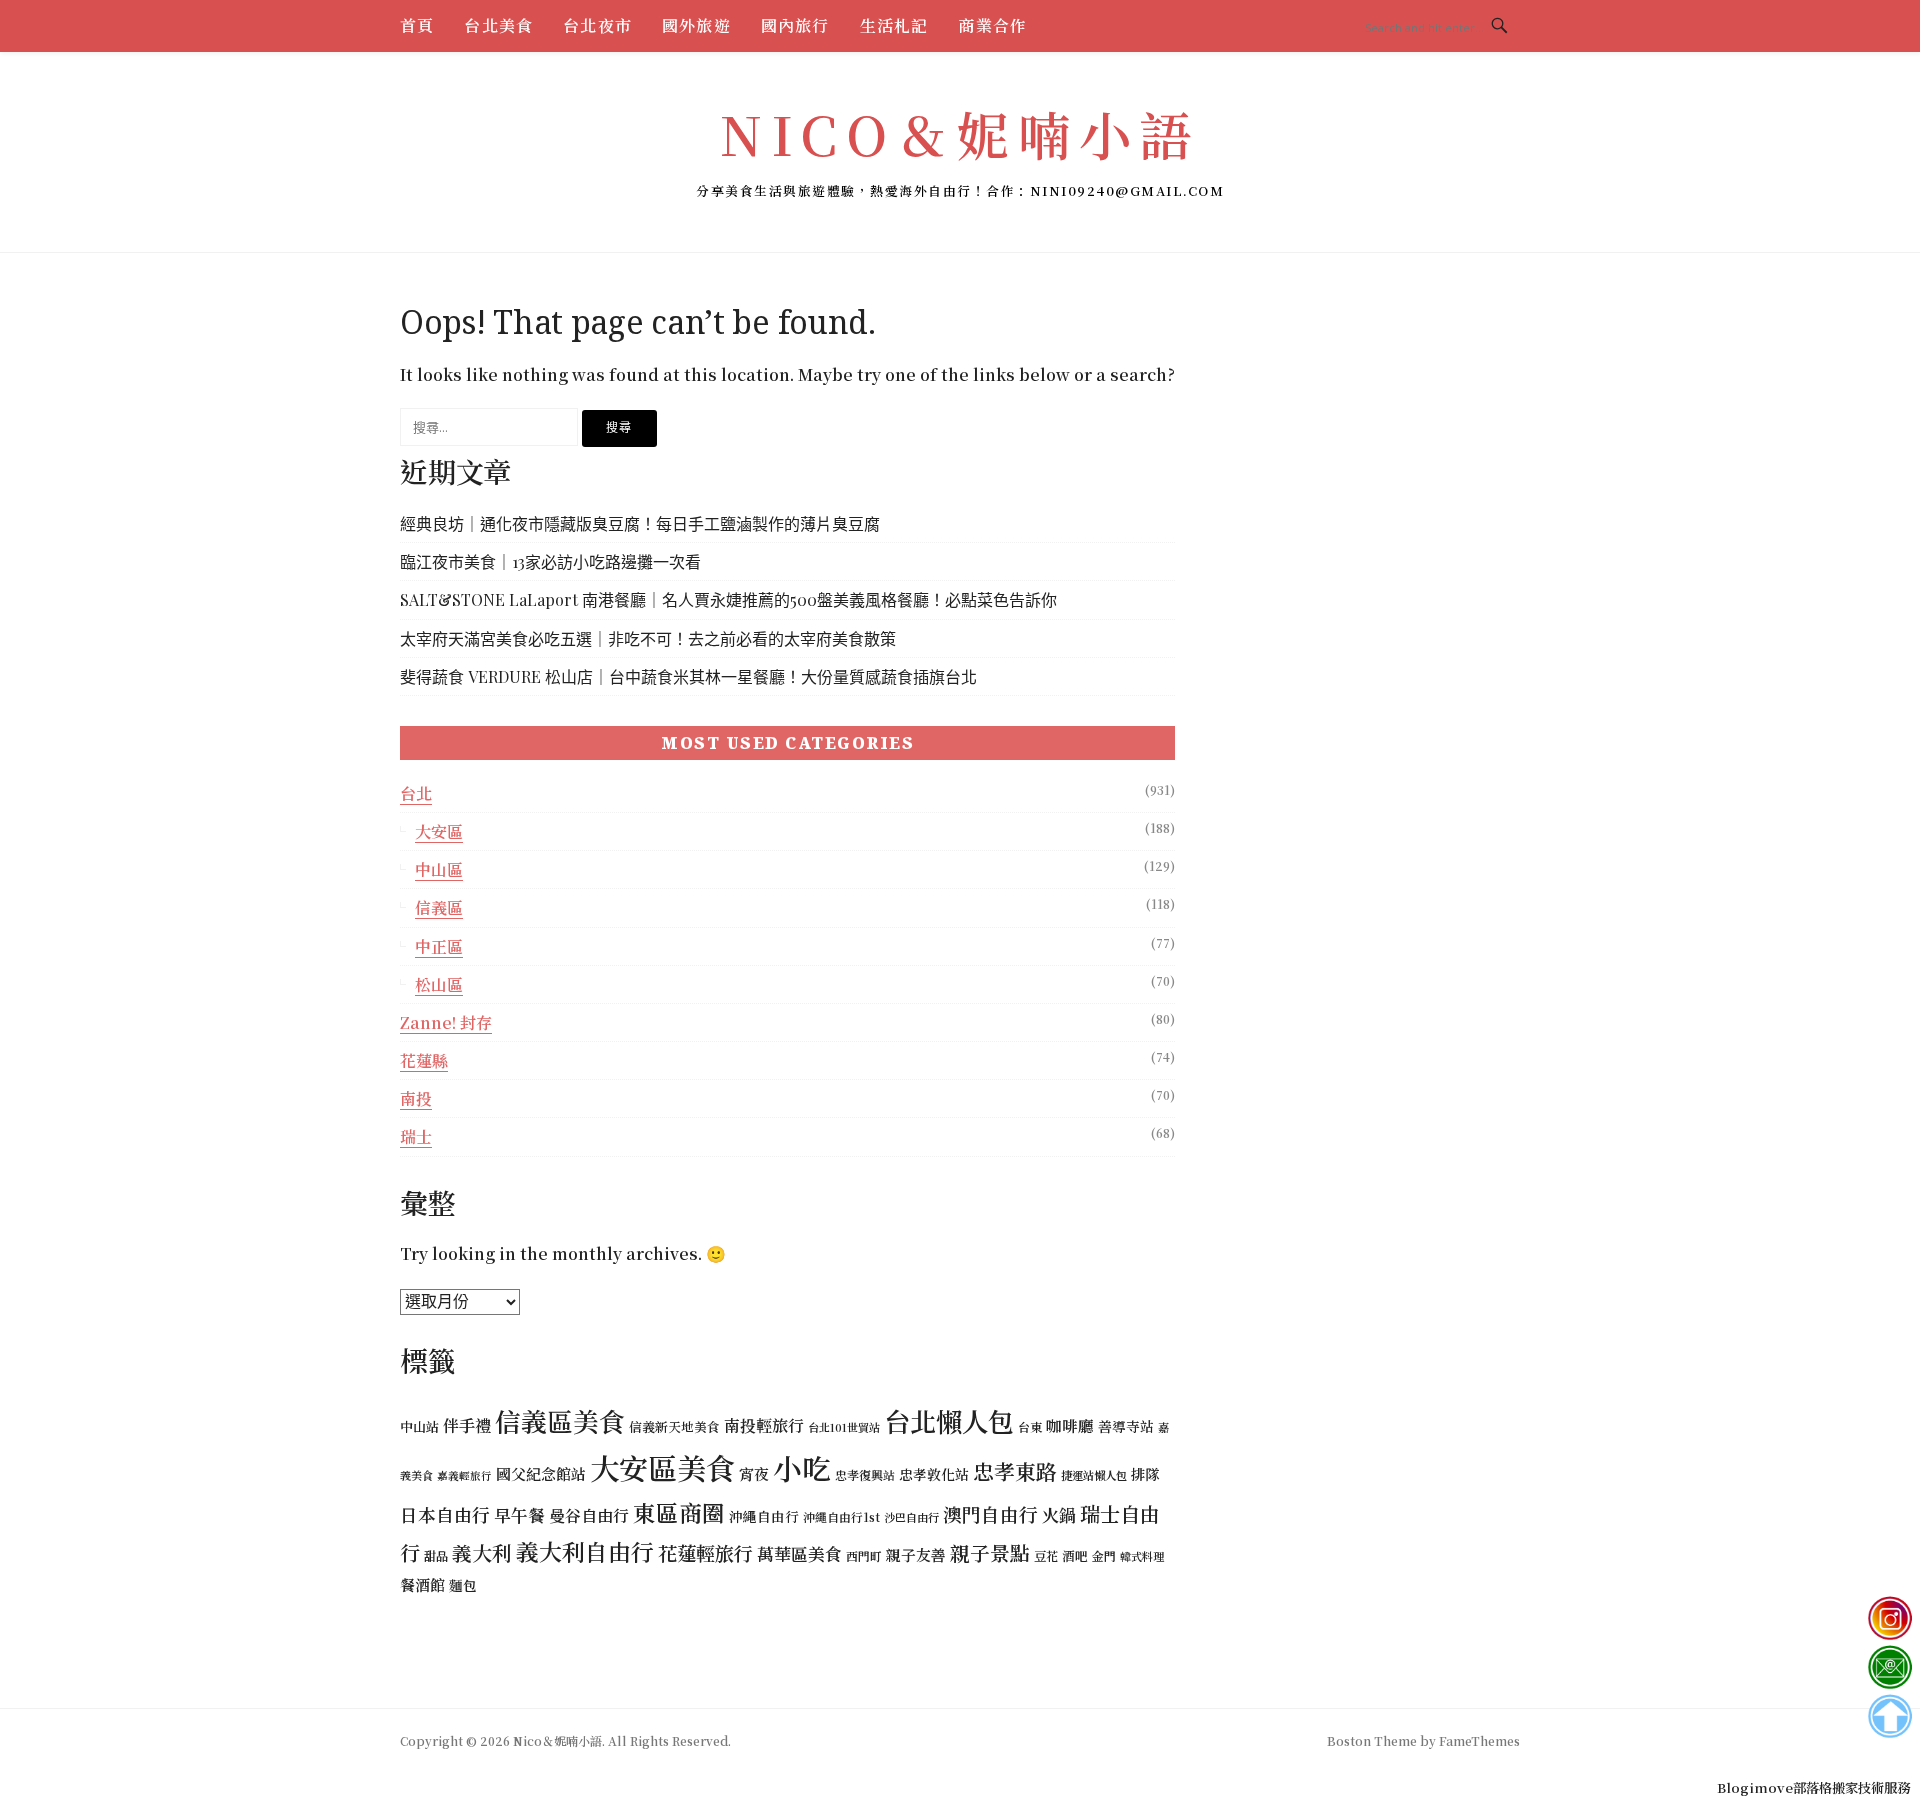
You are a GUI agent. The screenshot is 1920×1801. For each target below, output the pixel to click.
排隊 (1145, 1473)
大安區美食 (662, 1467)
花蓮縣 (424, 1060)
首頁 (417, 25)
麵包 (463, 1585)
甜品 (436, 1555)
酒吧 (1075, 1555)
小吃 (802, 1467)
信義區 (439, 907)
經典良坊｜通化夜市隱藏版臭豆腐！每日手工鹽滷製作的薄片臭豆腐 (640, 523)
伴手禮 (467, 1425)
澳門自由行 (990, 1513)
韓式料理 (1142, 1556)
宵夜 (754, 1473)
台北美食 (498, 25)
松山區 (439, 984)
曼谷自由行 (589, 1515)
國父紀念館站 (541, 1473)
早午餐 (519, 1515)
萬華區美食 (799, 1553)
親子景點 (990, 1552)
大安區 (439, 831)
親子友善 (916, 1554)
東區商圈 (679, 1512)
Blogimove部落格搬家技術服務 (1813, 1787)
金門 (1104, 1555)
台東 (1030, 1426)
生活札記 (894, 25)
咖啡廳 (1070, 1425)
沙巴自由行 (911, 1517)
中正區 (439, 946)
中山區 (439, 869)
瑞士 (416, 1136)
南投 (416, 1098)
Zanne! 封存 (446, 1022)
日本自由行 (445, 1514)
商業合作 (992, 25)
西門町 (864, 1555)
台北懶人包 (949, 1421)
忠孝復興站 (865, 1474)
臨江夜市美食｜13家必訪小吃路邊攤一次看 (550, 561)
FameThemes (1479, 1740)
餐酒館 (422, 1584)
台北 (416, 793)
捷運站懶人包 (1094, 1475)
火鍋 (1059, 1514)
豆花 (1046, 1556)
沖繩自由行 (764, 1516)
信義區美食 (560, 1420)
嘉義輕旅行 (464, 1475)
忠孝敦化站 (934, 1474)
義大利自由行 (585, 1551)
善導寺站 (1126, 1426)
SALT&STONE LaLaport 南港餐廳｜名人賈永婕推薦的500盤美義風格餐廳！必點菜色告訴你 (728, 599)
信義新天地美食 (674, 1426)
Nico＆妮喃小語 (960, 133)
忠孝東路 (1015, 1471)
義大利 (482, 1552)
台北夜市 (597, 25)
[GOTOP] (1889, 1716)
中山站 (419, 1426)
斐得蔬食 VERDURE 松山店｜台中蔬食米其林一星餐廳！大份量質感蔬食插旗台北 (688, 676)
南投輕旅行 (764, 1425)
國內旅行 (795, 25)
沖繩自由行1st (841, 1516)
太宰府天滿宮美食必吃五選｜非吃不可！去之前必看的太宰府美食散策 (648, 638)
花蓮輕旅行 (705, 1552)
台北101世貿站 (844, 1427)
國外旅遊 (696, 25)
